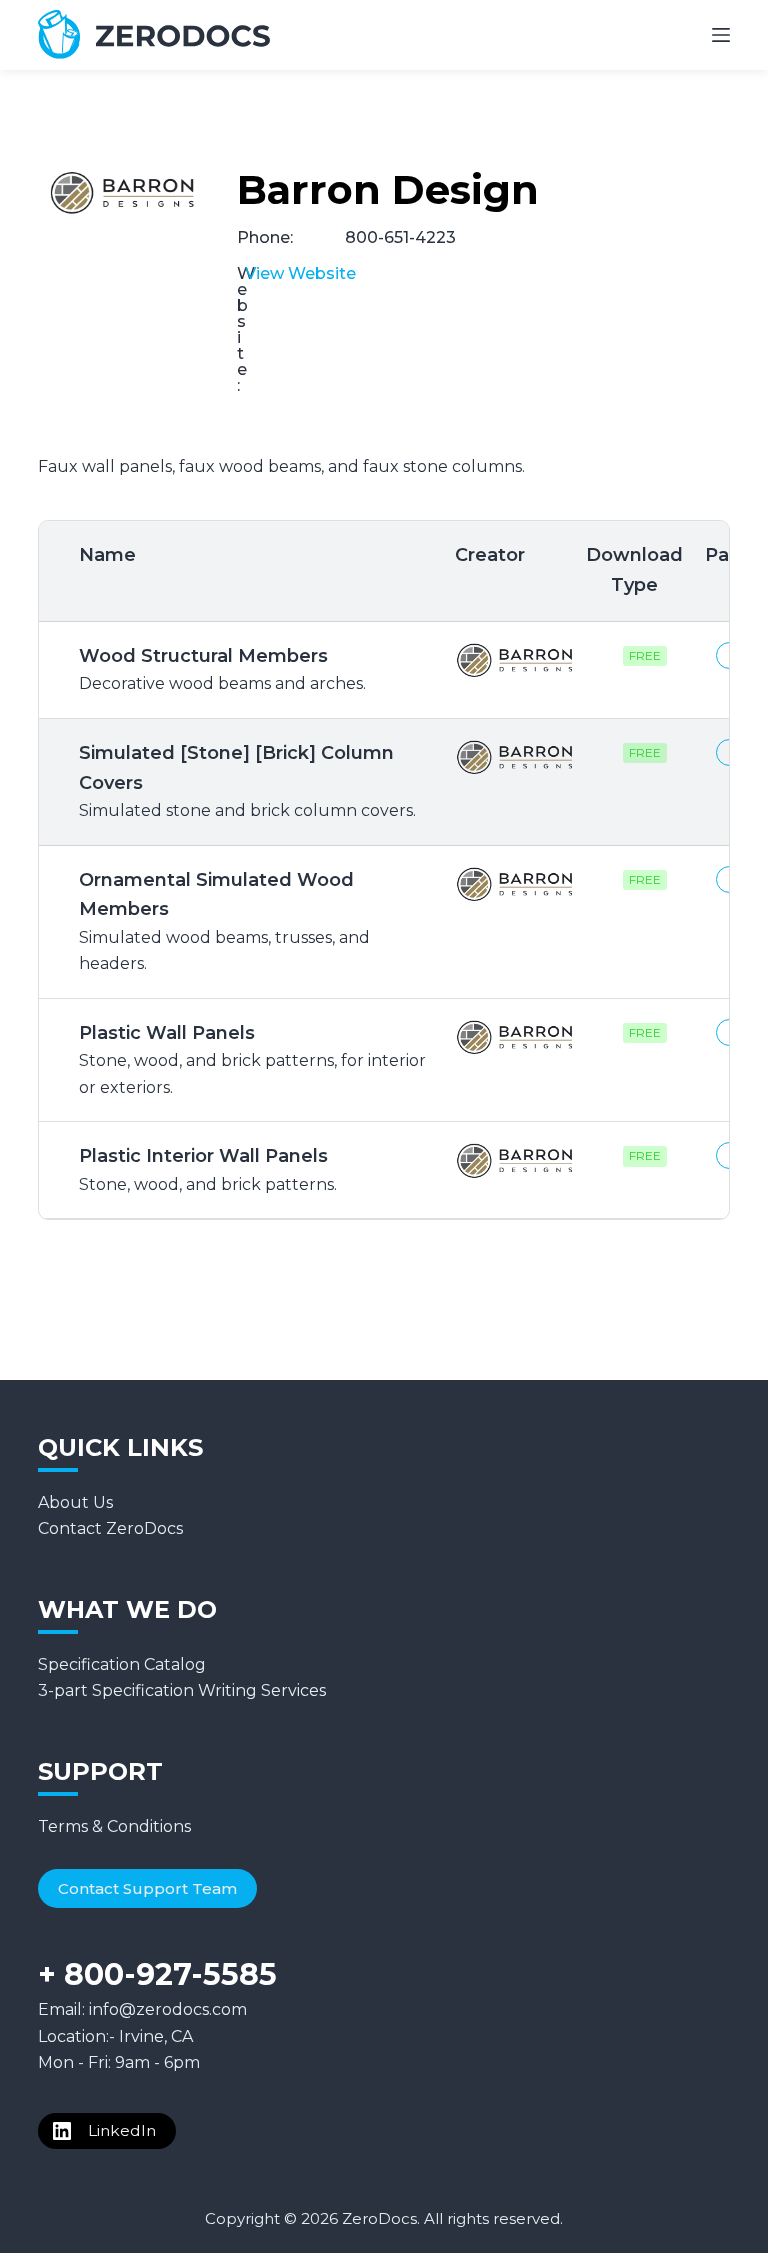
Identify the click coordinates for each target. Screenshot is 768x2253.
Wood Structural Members (222, 669)
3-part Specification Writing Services (182, 1690)
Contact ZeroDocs (110, 1528)
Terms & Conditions (114, 1826)
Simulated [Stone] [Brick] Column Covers (247, 781)
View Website (300, 273)
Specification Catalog (122, 1664)
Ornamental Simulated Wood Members (224, 921)
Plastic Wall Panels (252, 1059)
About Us (75, 1502)
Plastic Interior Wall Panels (208, 1169)
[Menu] (721, 35)
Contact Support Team (147, 1888)
